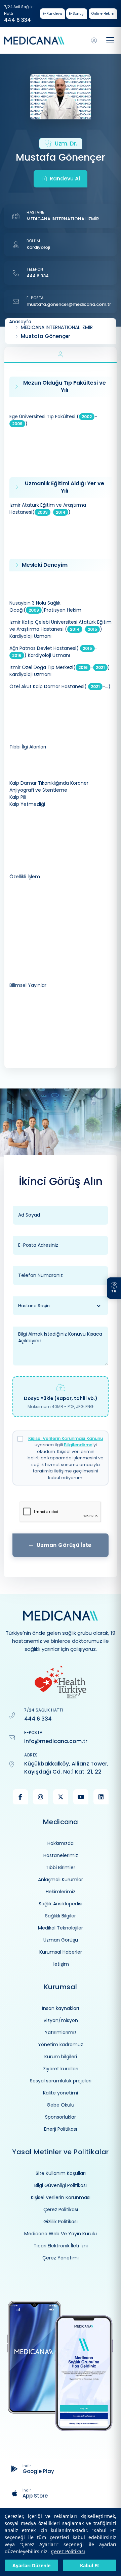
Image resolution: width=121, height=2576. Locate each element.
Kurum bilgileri (61, 2057)
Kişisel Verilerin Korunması (61, 2197)
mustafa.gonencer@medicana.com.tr (69, 304)
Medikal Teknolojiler (61, 1928)
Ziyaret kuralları (61, 2069)
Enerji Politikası (61, 2129)
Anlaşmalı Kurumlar (61, 1880)
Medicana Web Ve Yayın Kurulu (61, 2234)
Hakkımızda (61, 1843)
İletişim (61, 1964)
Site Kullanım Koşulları (61, 2173)
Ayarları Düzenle (31, 2565)
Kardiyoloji (38, 247)
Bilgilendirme (78, 1445)
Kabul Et (90, 2565)
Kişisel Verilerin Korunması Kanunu (66, 1438)
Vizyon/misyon (61, 2020)
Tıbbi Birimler (61, 1867)
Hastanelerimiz (61, 1855)
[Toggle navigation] (110, 40)
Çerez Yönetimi (61, 2258)
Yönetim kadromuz (61, 2045)
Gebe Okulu (61, 2105)
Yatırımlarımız (61, 2032)
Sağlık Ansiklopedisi (61, 1904)
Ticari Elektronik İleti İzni (61, 2246)
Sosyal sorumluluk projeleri (61, 2081)
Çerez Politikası (68, 2551)
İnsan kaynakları (61, 2008)
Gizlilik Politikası (61, 2222)
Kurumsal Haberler (61, 1952)
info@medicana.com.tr (56, 1741)
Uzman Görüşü (61, 1940)
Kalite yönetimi (61, 2093)
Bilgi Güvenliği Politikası (61, 2185)
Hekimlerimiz (61, 1892)
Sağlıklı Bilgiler (61, 1916)
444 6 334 (17, 20)
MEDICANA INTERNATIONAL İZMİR (63, 219)
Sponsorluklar (61, 2117)
